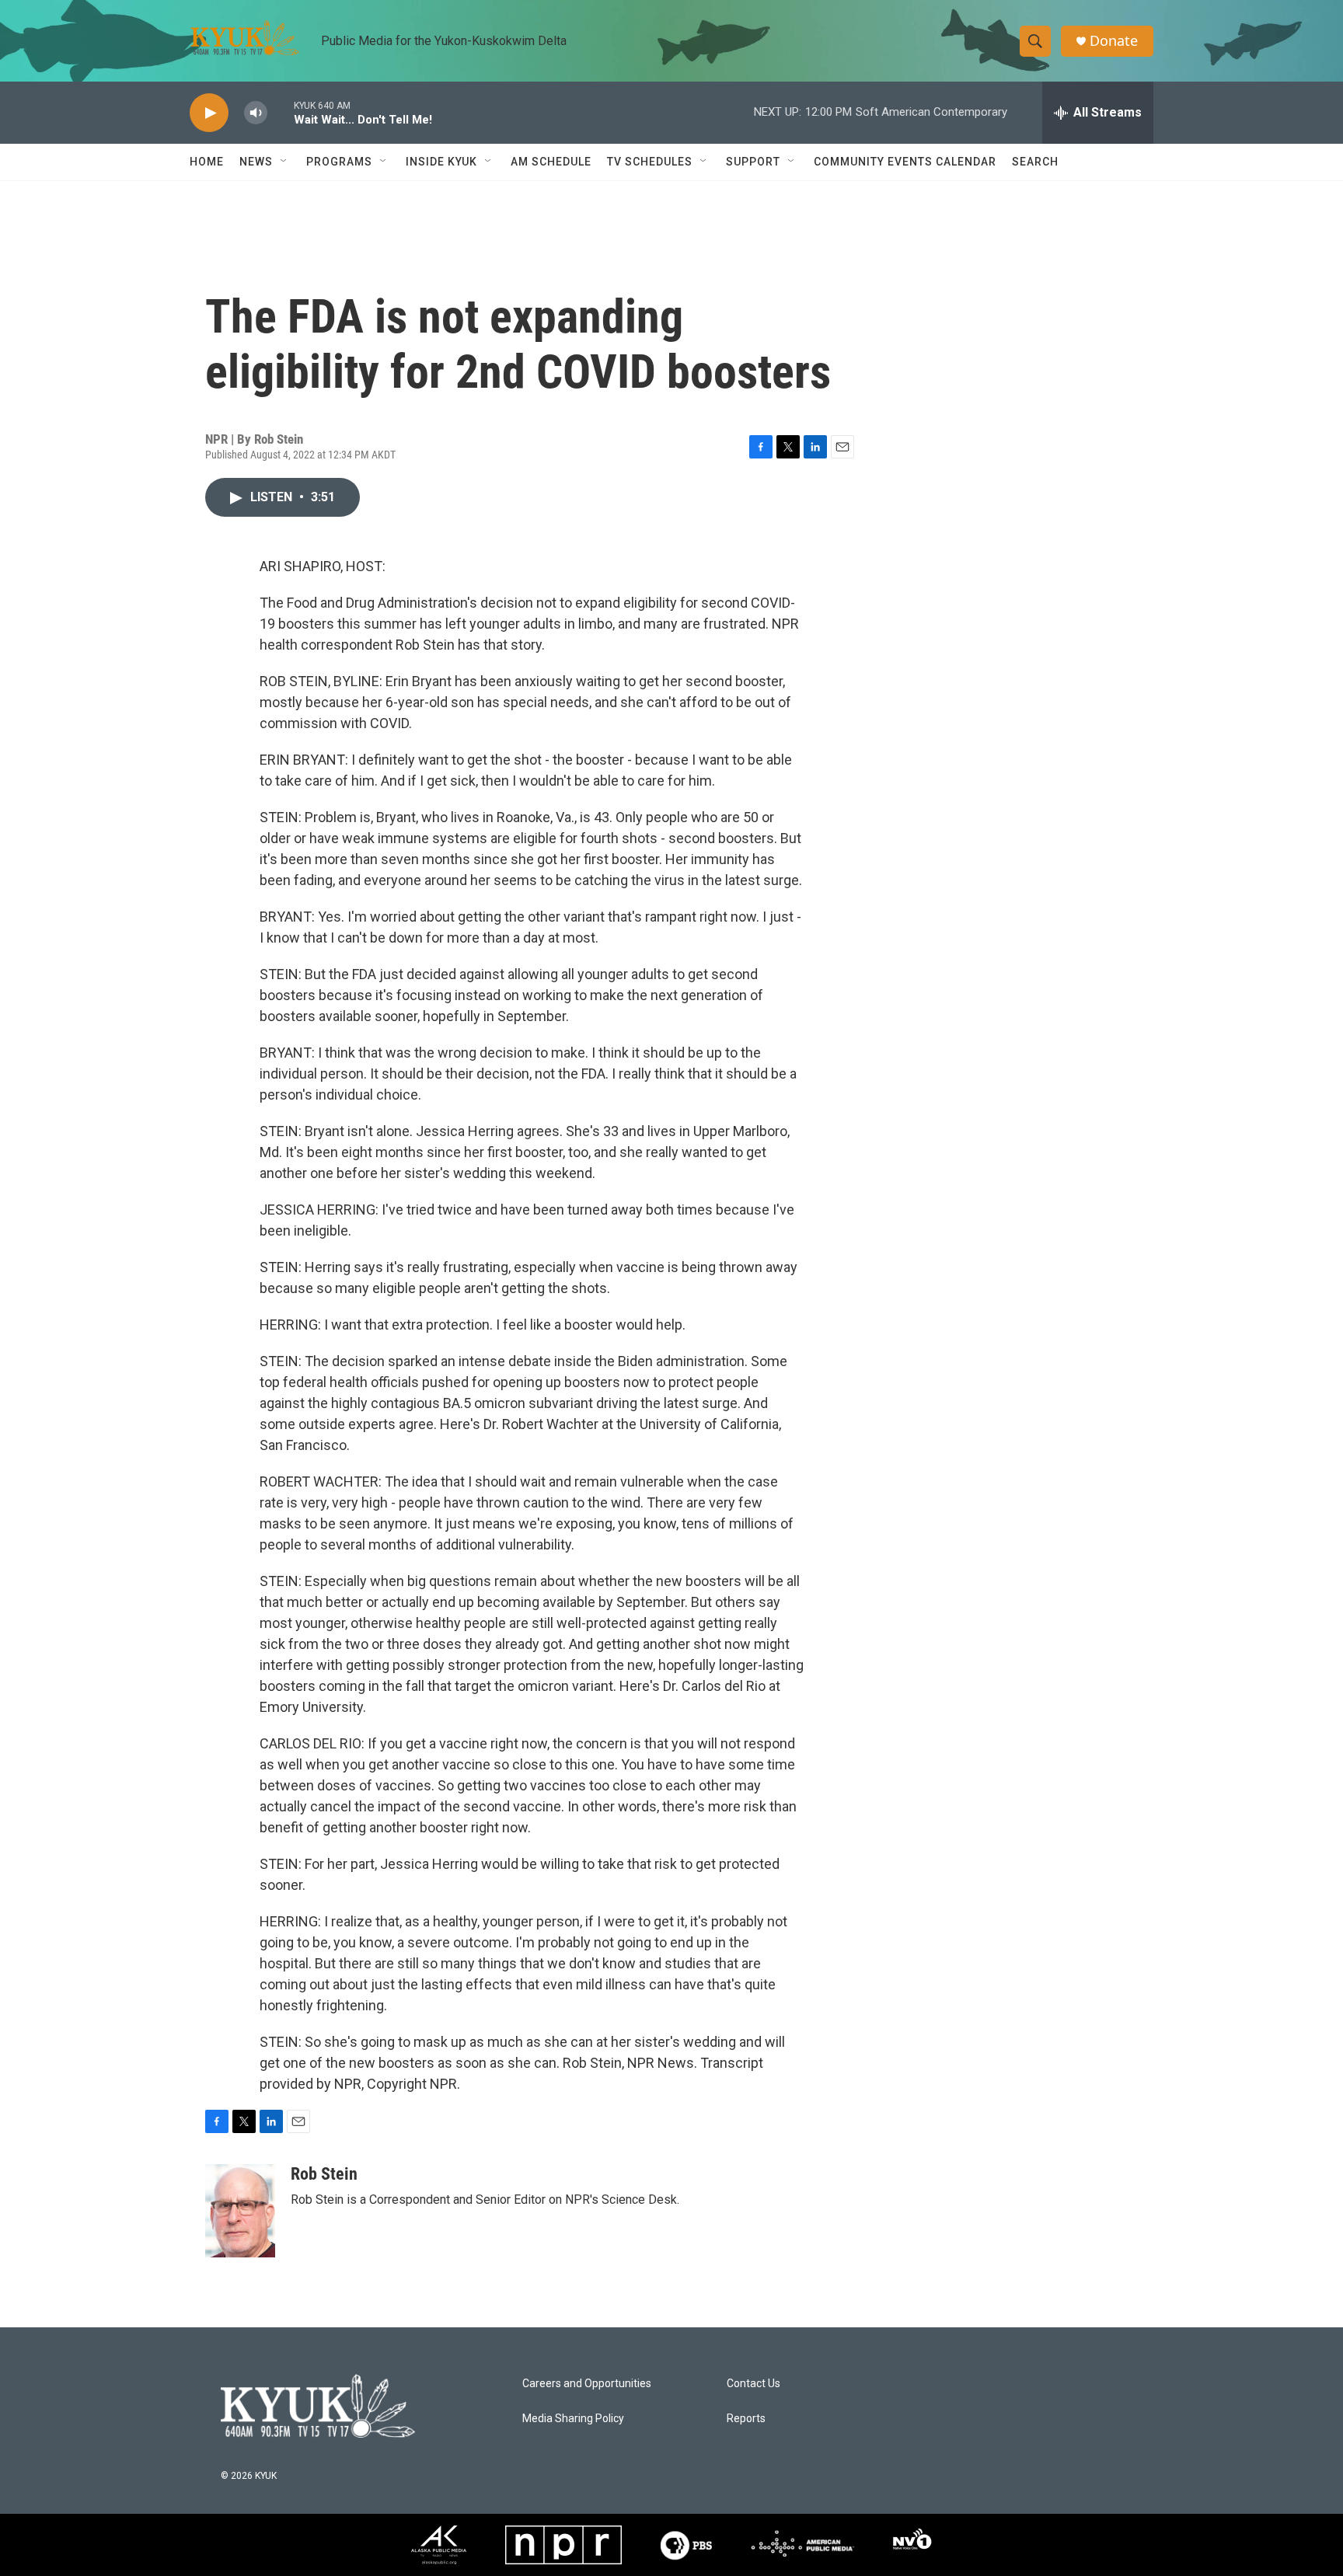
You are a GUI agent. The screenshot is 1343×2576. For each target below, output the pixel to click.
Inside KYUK (441, 162)
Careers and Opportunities (587, 2384)
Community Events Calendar (905, 162)
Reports (746, 2419)
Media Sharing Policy (573, 2419)
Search (1035, 162)
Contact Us (753, 2384)
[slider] (281, 112)
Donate (1114, 41)
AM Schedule (551, 162)
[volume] (256, 113)
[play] (209, 113)
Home (207, 162)
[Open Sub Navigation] (284, 162)
